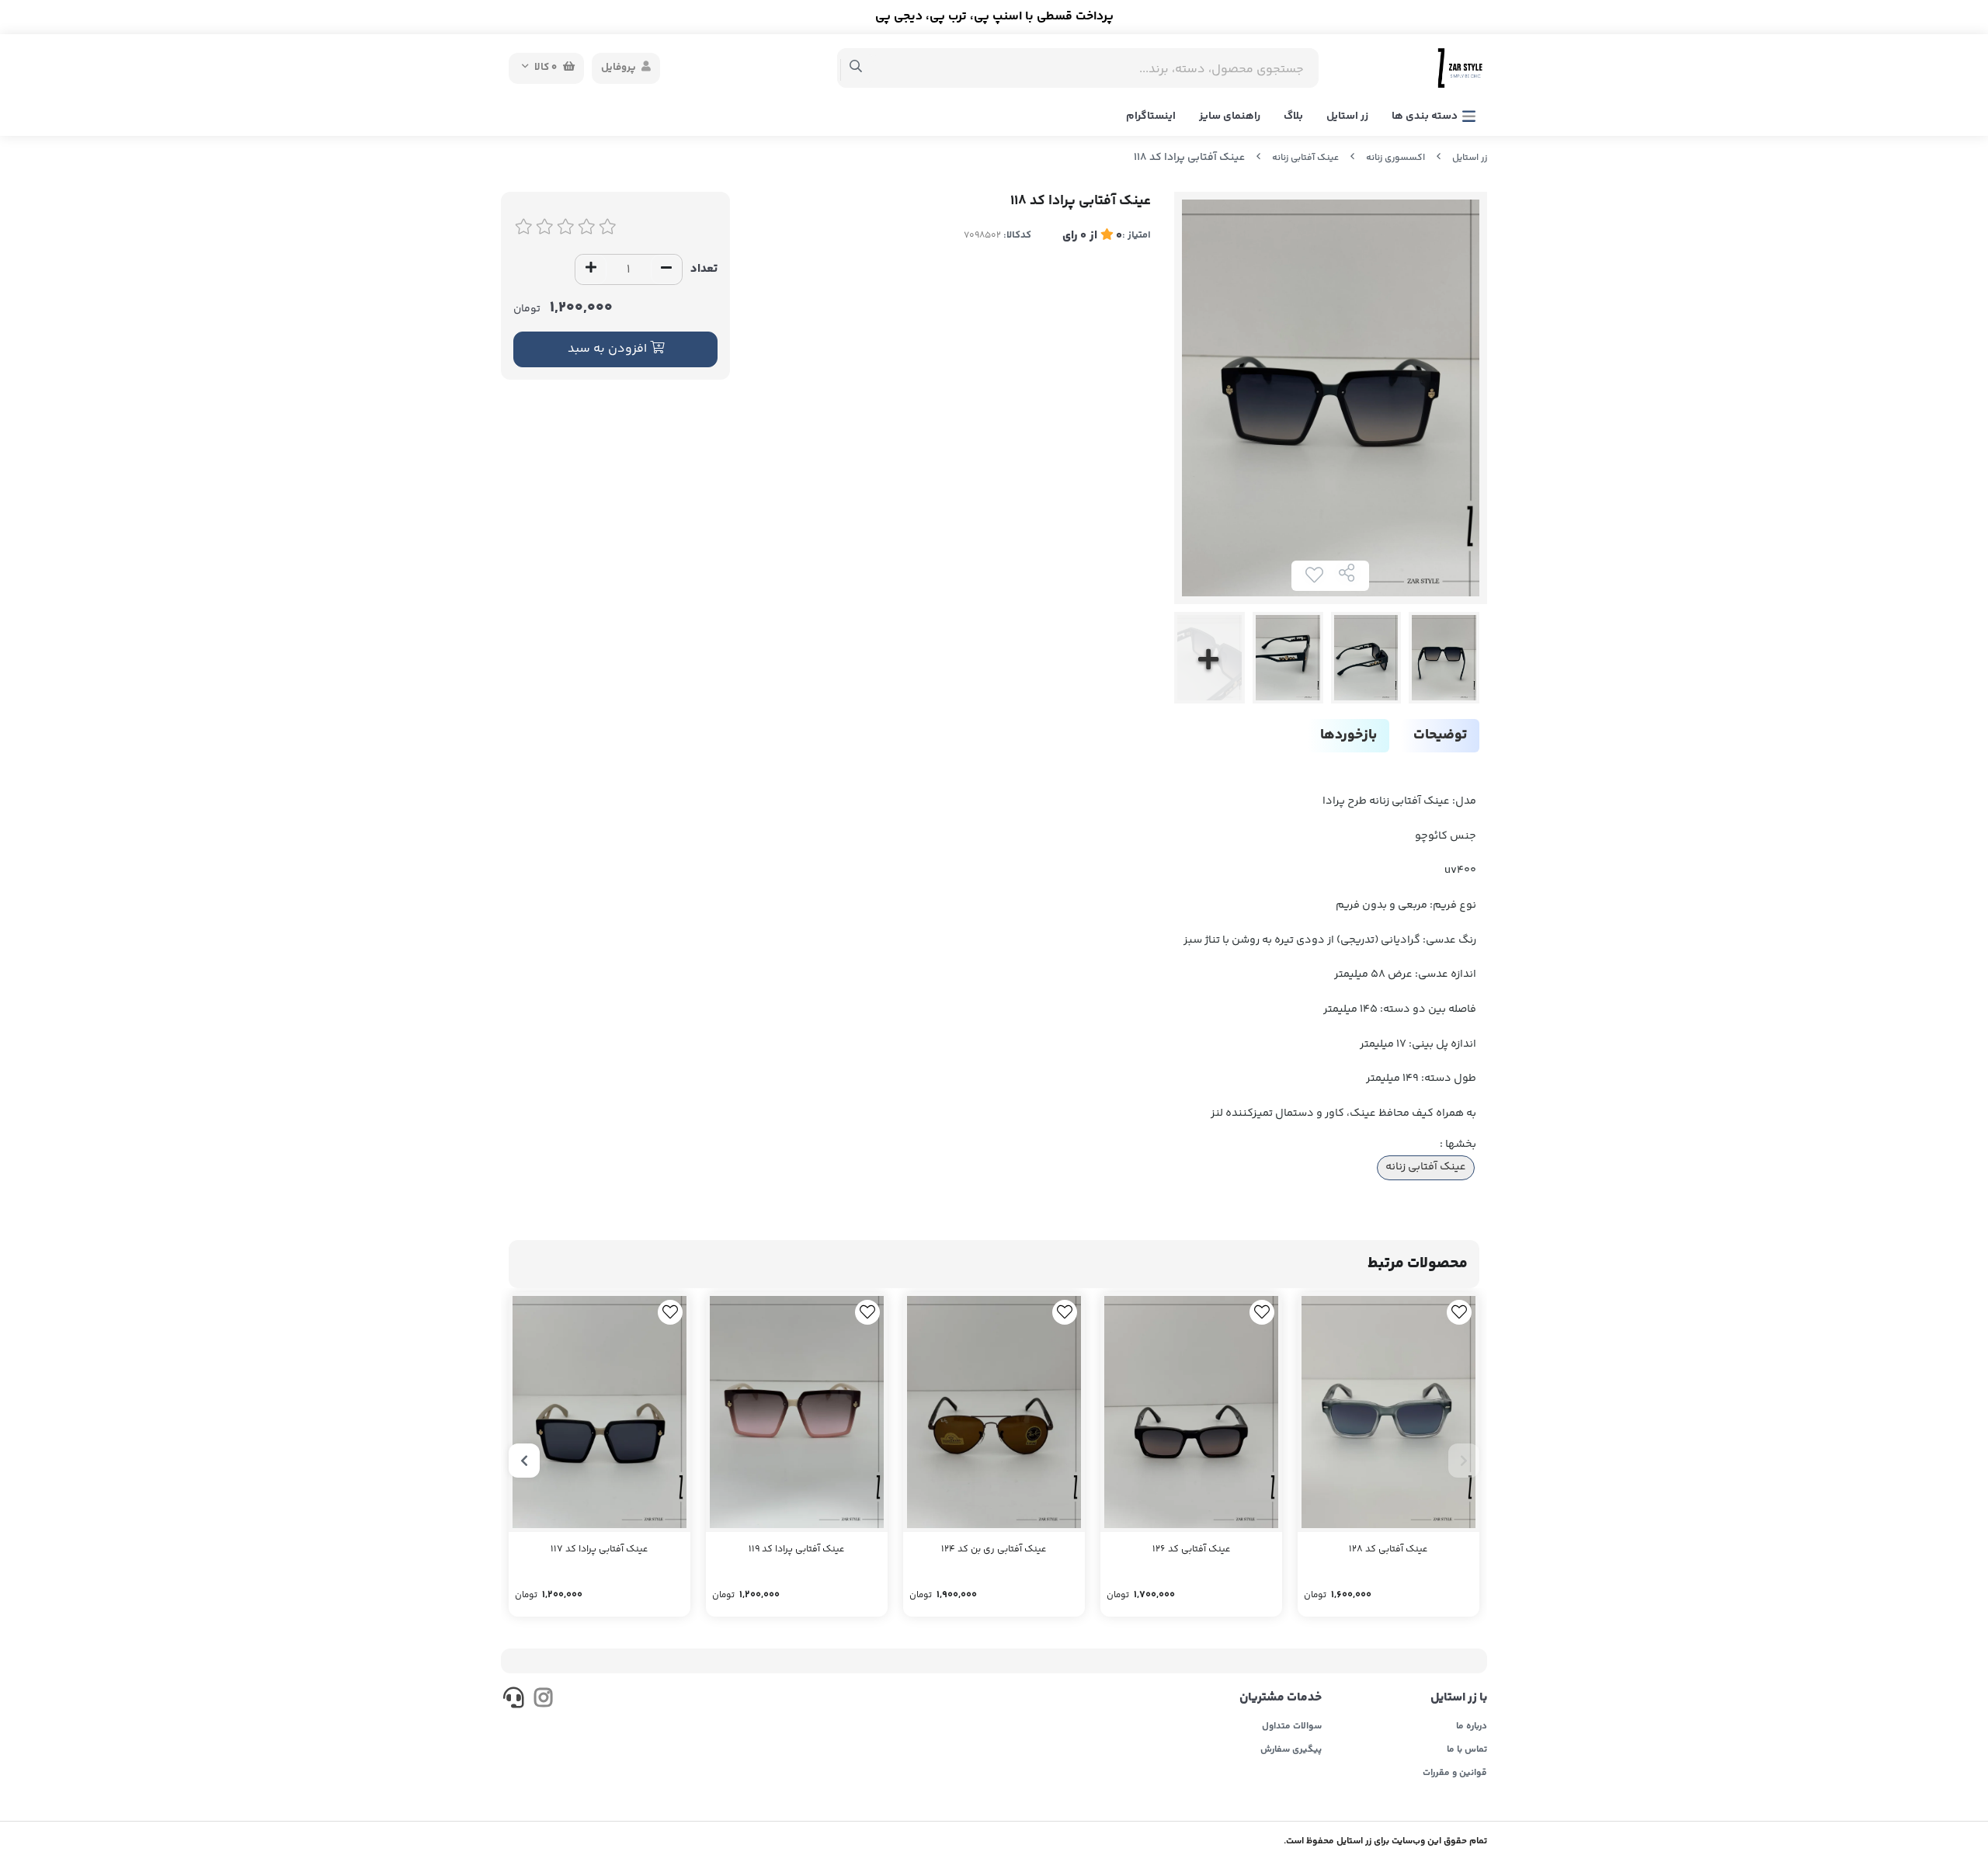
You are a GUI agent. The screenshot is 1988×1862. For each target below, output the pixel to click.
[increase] (591, 269)
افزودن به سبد (609, 349)
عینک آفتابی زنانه (1305, 158)
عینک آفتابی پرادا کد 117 (600, 1549)
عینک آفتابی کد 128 (1388, 1549)
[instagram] (542, 1700)
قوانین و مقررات (1455, 1773)
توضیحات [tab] (1440, 735)
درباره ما (1472, 1727)
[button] (1464, 1461)
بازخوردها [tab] (1349, 735)
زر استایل (1347, 116)
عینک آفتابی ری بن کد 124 (994, 1549)
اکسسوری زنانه (1395, 158)
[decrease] (666, 269)
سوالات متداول (1292, 1727)
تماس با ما (1467, 1750)
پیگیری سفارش (1291, 1750)
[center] (856, 68)
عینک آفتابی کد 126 (1192, 1549)
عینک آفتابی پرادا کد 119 (797, 1549)
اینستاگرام (1151, 116)
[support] (514, 1700)
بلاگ (1293, 116)
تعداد (704, 269)
